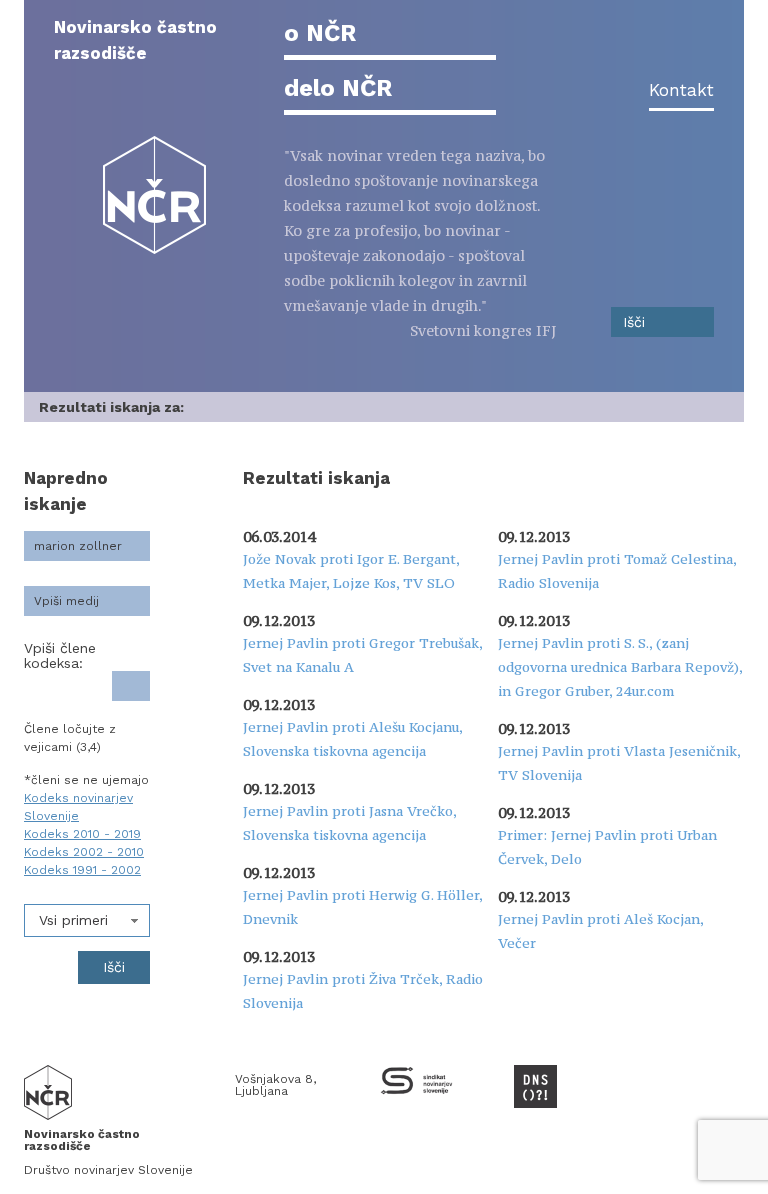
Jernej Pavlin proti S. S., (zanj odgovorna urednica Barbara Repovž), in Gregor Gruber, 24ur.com (620, 667)
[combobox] (87, 920)
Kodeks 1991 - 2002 (82, 870)
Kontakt (681, 90)
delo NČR (338, 88)
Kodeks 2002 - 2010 (84, 852)
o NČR (320, 33)
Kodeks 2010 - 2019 (82, 834)
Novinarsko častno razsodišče (135, 40)
